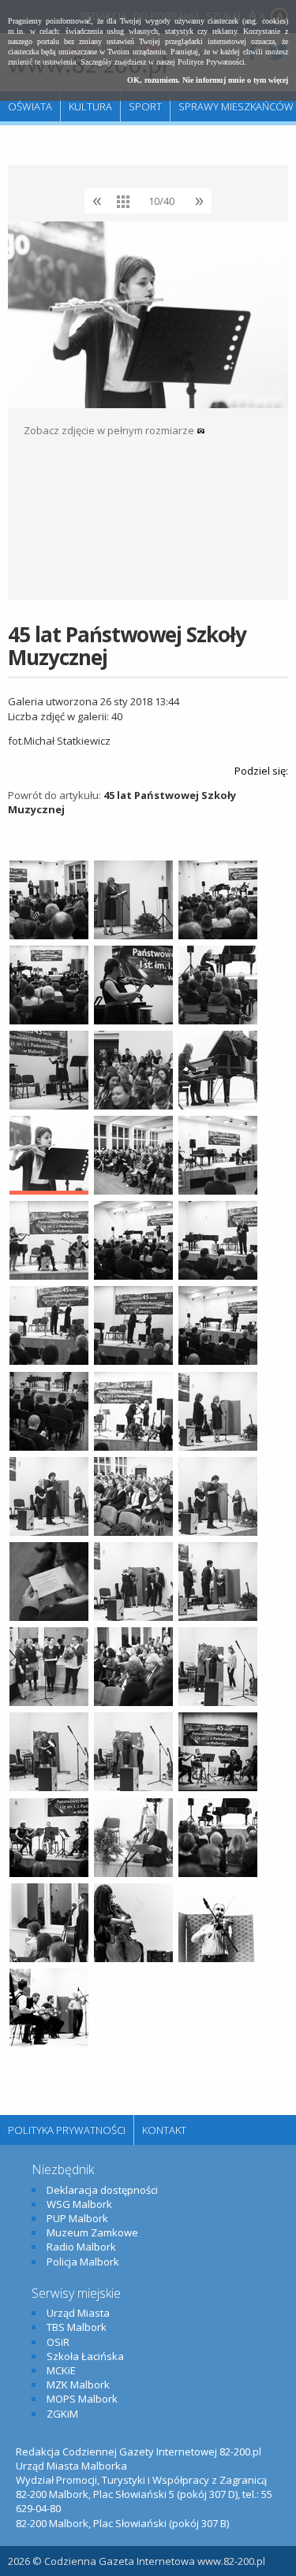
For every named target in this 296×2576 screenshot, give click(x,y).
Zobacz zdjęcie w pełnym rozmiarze (110, 430)
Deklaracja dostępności (102, 2190)
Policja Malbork (83, 2262)
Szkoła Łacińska (85, 2356)
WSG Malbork (79, 2204)
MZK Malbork (78, 2385)
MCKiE (61, 2370)
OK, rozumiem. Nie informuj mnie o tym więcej (208, 80)
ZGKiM (62, 2414)
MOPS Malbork (82, 2399)
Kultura (90, 106)
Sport (145, 106)
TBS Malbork (77, 2327)
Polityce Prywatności (211, 62)
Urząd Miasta (78, 2313)
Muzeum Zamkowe (92, 2232)
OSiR (58, 2342)
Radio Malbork (81, 2247)
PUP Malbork (77, 2218)
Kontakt (164, 2130)
